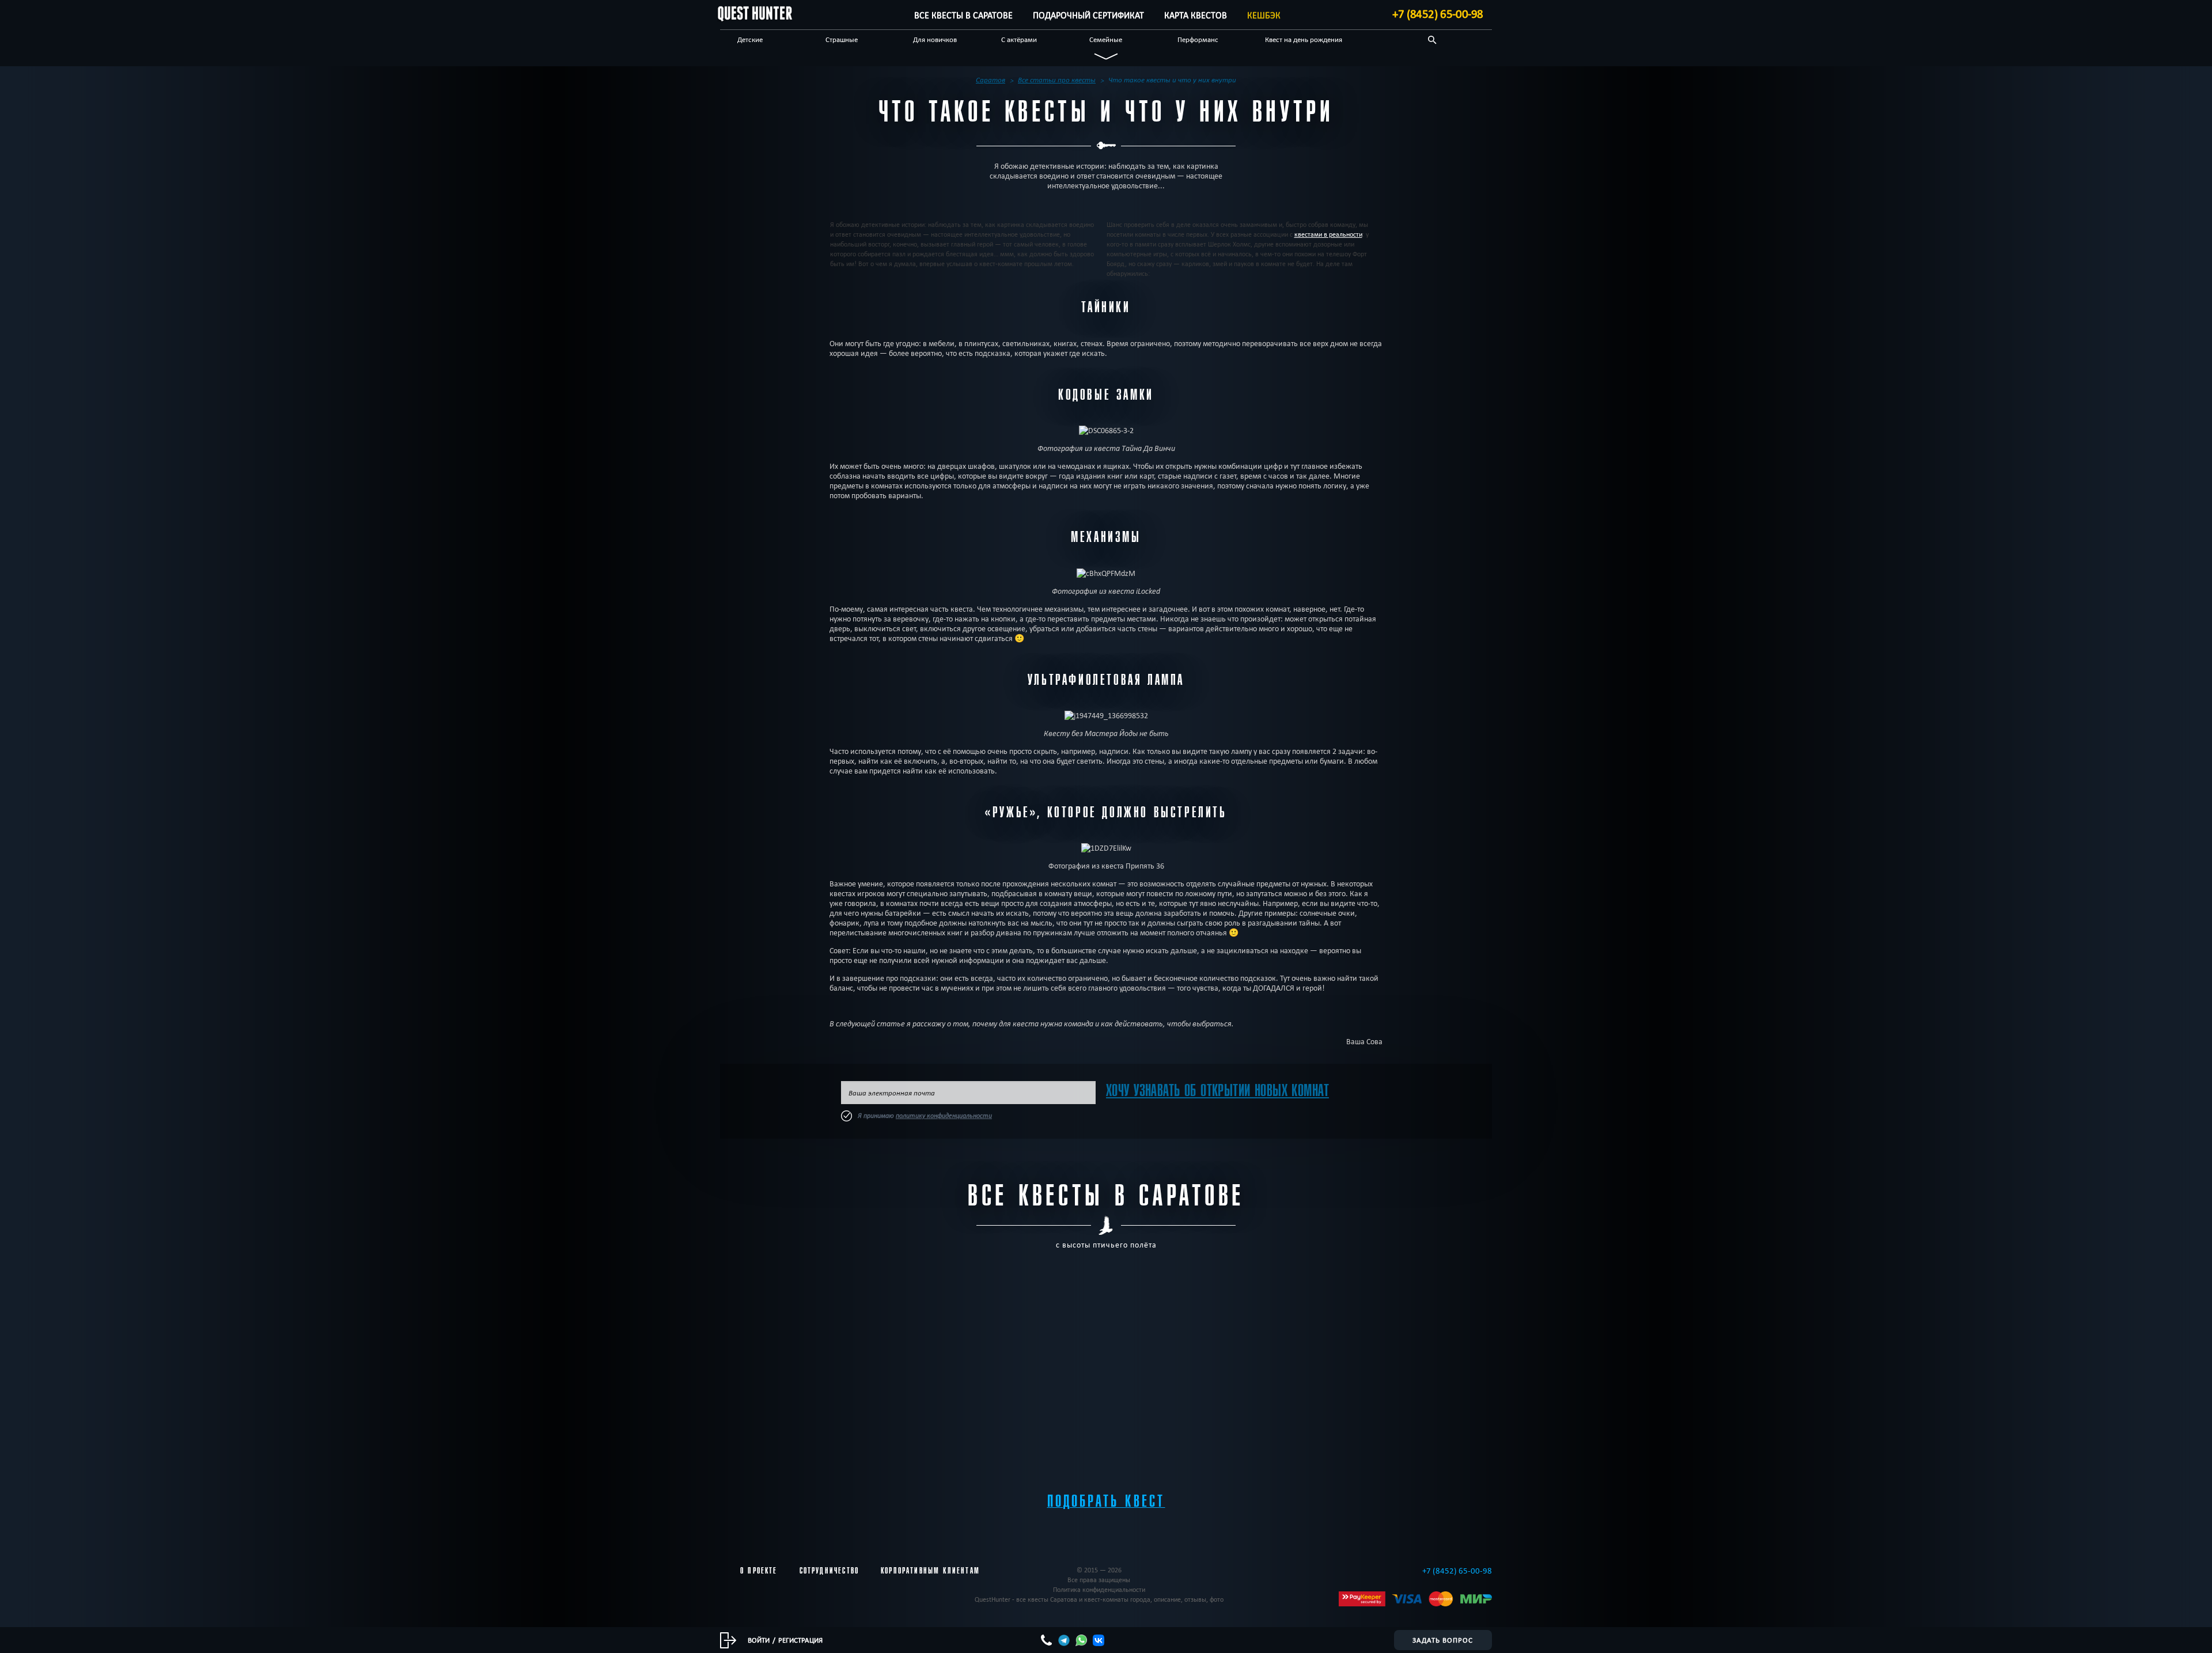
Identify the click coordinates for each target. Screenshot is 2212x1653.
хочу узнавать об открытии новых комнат (1217, 1091)
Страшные (842, 39)
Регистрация (800, 1640)
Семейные (1106, 39)
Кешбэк (1264, 15)
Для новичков (935, 39)
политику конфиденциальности (944, 1116)
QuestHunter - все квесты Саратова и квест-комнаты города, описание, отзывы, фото (1099, 1599)
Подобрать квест (1106, 1501)
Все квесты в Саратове (963, 15)
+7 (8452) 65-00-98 (1438, 14)
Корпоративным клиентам (930, 1571)
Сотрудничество (829, 1571)
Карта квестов (1196, 15)
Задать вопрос (1443, 1640)
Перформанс (1198, 39)
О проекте (759, 1571)
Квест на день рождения (1304, 39)
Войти (759, 1640)
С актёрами (1019, 39)
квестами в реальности (1328, 234)
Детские (750, 39)
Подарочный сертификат (1088, 15)
